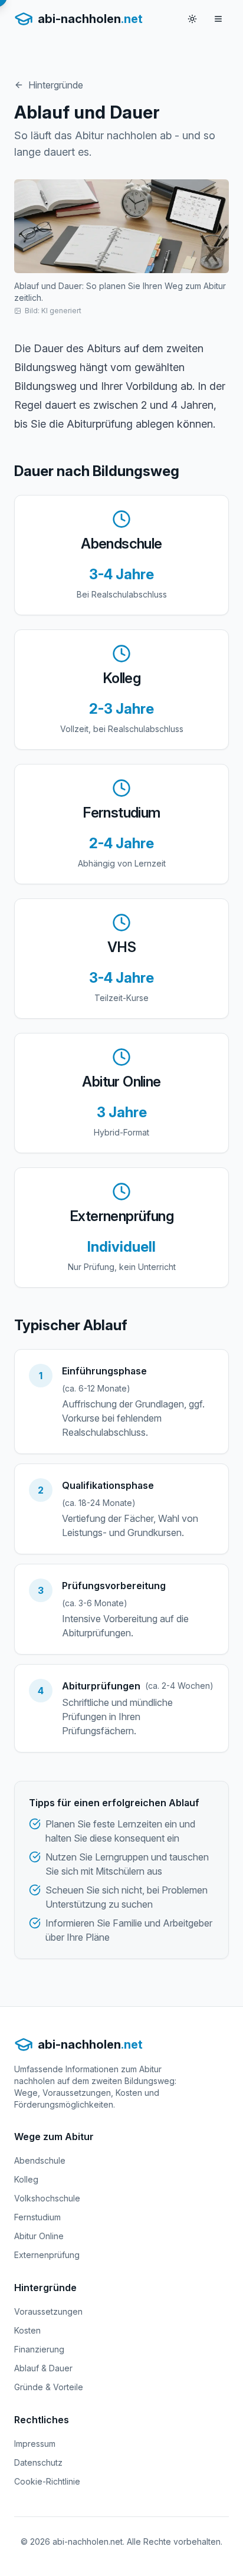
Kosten (27, 2330)
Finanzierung (39, 2349)
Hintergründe (56, 85)
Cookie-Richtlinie (47, 2481)
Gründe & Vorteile (49, 2387)
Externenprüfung (47, 2255)
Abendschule (40, 2160)
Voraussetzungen (48, 2311)
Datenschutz (38, 2462)
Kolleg (26, 2179)
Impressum (35, 2444)
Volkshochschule (47, 2198)
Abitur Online (39, 2236)
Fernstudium (37, 2217)
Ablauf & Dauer (43, 2368)
